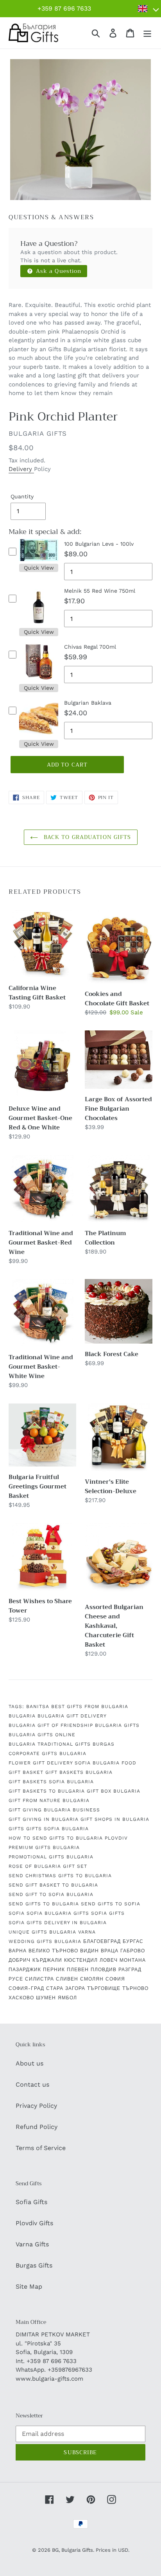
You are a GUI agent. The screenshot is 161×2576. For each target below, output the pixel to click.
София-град (26, 1988)
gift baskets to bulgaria (47, 1791)
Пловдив (104, 1970)
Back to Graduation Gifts (87, 837)
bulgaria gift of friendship (51, 1725)
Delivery (21, 469)
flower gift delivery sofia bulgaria (64, 1763)
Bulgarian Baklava (88, 703)
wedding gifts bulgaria (45, 1941)
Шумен (46, 1998)
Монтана (133, 1960)
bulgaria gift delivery (72, 1716)
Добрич (20, 1960)
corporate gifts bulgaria (47, 1753)
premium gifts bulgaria (44, 1847)
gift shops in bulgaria (115, 1819)
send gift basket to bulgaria (53, 1885)
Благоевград (102, 1941)
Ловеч (109, 1960)
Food (129, 1763)
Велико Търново (53, 1951)
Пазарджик (25, 1970)
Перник (54, 1970)
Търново (135, 1988)
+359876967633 (70, 2370)
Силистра (39, 1979)
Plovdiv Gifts (34, 2223)
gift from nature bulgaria (49, 1800)
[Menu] (147, 33)
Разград (130, 1970)
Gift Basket (26, 1772)
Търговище (104, 1988)
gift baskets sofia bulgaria (51, 1782)
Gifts (16, 1829)
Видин (89, 1951)
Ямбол (67, 1998)
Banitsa (38, 1707)
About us (30, 2063)
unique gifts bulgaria (42, 1932)
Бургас (133, 1941)
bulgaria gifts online (42, 1735)
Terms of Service (41, 2148)
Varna (87, 1932)
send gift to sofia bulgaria (51, 1894)
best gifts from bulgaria (90, 1707)
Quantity (22, 496)
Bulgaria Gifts (117, 1725)
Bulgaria (22, 1716)
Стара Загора (66, 1988)
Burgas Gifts (34, 2265)
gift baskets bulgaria (79, 1772)
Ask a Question (58, 271)
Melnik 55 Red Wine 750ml (100, 591)
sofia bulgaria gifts (58, 1913)
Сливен (67, 1979)
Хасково (21, 1998)
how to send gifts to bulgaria (56, 1838)
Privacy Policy (36, 2106)
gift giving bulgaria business (54, 1810)
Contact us (32, 2084)
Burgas (104, 1744)
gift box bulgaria (114, 1791)
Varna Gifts (32, 2244)
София (115, 1979)
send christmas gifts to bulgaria (60, 1876)
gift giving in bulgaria (44, 1819)
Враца (110, 1951)
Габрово (133, 1951)
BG (55, 2550)
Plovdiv (116, 1838)
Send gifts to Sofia (111, 1904)
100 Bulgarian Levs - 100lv (99, 544)
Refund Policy (37, 2127)
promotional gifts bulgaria (51, 1857)
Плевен (78, 1970)
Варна (18, 1951)
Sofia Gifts (31, 2202)
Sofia (17, 1913)
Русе (16, 1979)
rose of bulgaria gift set (48, 1866)
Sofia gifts (108, 1913)
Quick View (39, 568)
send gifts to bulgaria (44, 1904)
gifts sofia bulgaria (57, 1829)
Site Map (29, 2286)
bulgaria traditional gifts (50, 1744)
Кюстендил (81, 1960)
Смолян (92, 1979)
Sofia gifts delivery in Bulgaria (58, 1923)
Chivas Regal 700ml (90, 647)
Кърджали (47, 1960)
